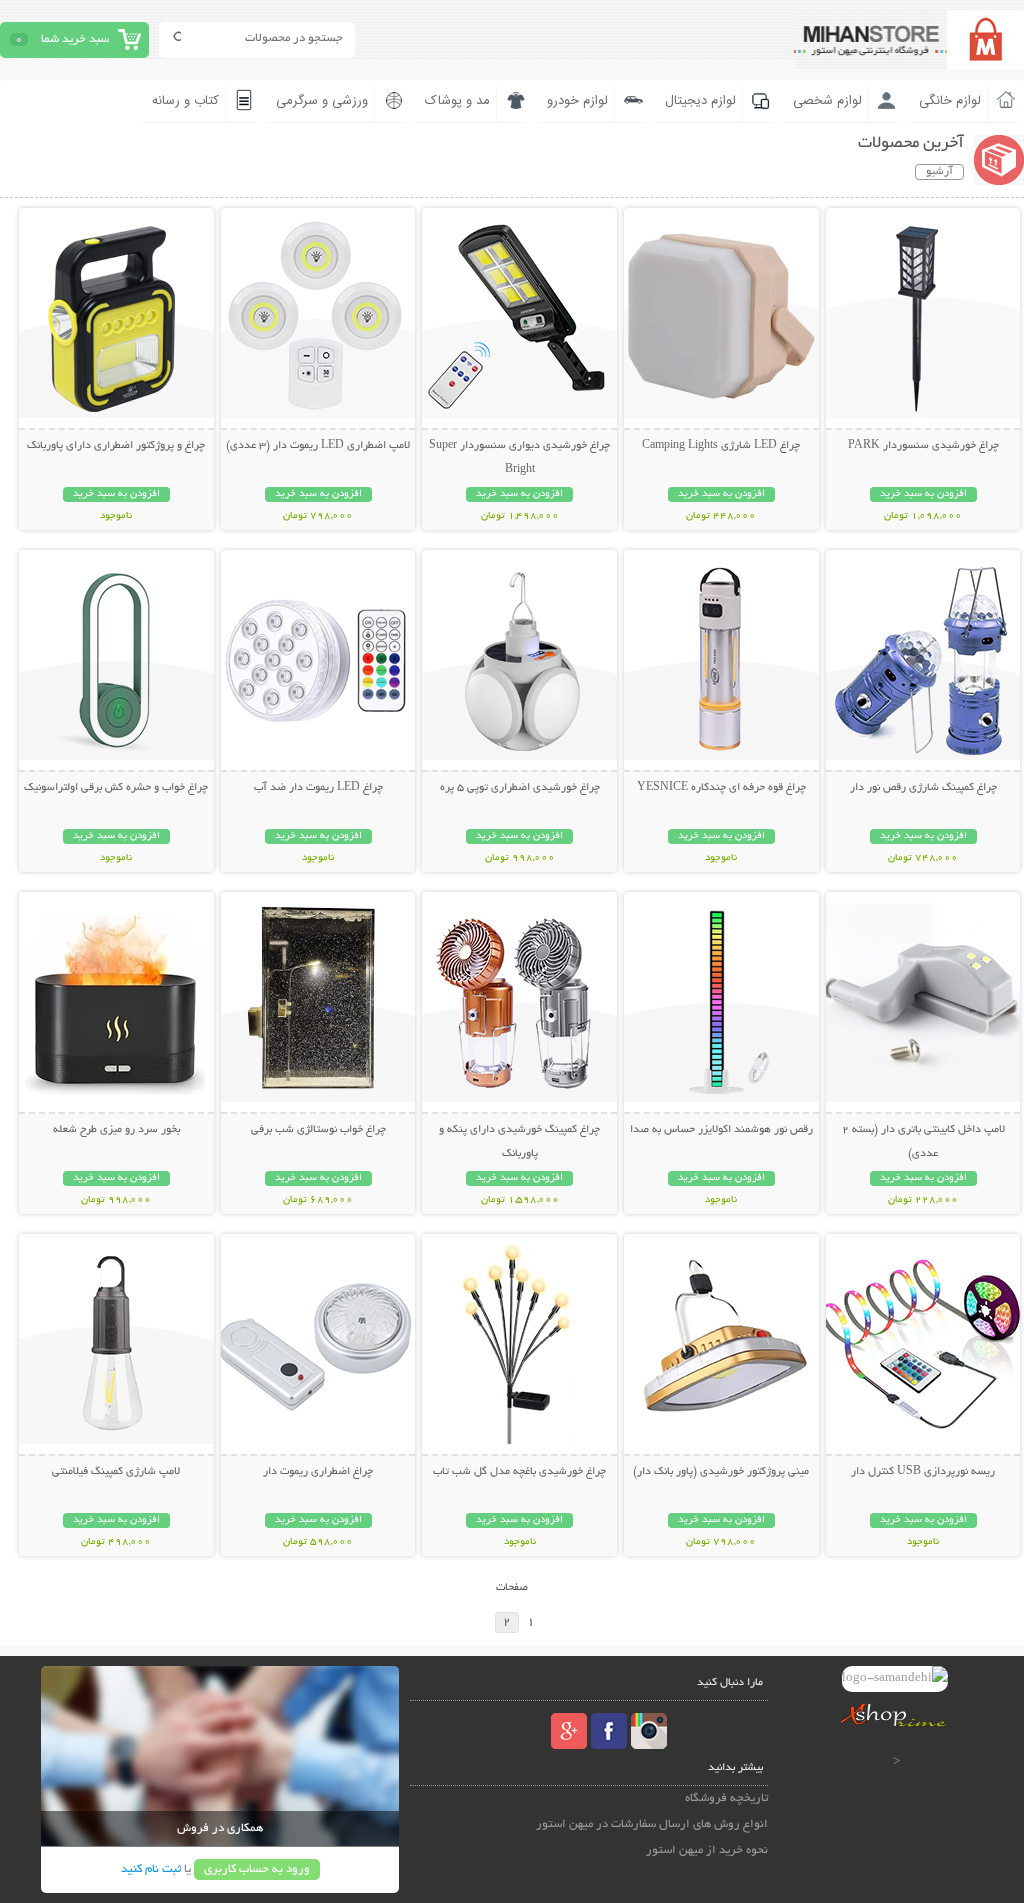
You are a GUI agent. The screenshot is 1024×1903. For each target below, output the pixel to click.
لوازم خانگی (950, 101)
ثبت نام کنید (151, 1869)
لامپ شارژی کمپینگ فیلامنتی (116, 1472)
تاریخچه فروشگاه (726, 1798)
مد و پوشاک (457, 101)
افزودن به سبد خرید (923, 494)
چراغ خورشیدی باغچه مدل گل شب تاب (519, 1472)
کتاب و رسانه (185, 101)
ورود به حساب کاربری (257, 1869)
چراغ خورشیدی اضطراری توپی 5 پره (520, 788)
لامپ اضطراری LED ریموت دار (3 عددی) (318, 446)
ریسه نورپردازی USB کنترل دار (923, 1472)
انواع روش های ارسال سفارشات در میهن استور (652, 1824)
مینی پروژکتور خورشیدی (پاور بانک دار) (721, 1472)
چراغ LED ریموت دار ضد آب (318, 788)
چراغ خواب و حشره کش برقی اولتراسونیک (116, 788)
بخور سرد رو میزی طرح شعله (116, 1130)
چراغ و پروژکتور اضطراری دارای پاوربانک (116, 446)
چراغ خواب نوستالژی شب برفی (318, 1130)
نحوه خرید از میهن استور (707, 1850)
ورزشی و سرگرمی (322, 101)
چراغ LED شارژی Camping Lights (721, 446)
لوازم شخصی (827, 101)
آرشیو (939, 172)
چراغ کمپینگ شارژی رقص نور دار (923, 788)
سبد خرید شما (75, 39)
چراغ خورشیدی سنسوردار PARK (923, 446)
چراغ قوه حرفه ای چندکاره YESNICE (721, 788)
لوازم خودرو (577, 101)
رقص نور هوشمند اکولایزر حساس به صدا (721, 1130)
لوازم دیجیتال (700, 101)
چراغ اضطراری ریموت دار (318, 1472)
